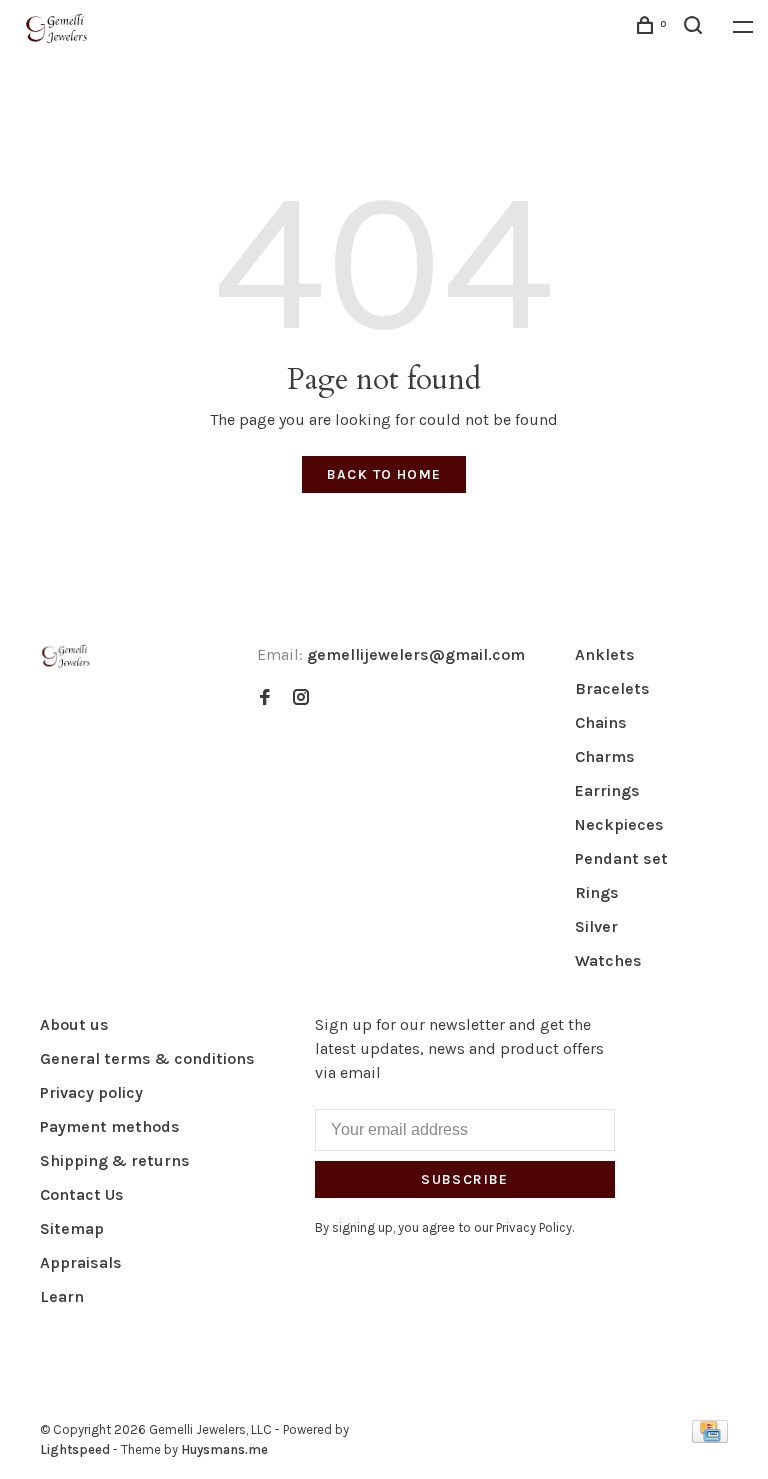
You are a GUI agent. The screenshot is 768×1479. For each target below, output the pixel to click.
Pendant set (621, 858)
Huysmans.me (224, 1449)
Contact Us (82, 1194)
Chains (601, 722)
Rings (597, 892)
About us (74, 1024)
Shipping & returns (115, 1160)
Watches (608, 960)
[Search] (696, 28)
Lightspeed (75, 1449)
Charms (605, 756)
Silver (596, 926)
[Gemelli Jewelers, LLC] (66, 656)
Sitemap (72, 1228)
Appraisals (81, 1262)
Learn (62, 1296)
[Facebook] (265, 698)
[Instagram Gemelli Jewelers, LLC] (301, 698)
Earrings (607, 790)
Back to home (384, 474)
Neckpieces (619, 824)
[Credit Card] (710, 1437)
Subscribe (465, 1179)
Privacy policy (91, 1092)
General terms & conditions (147, 1058)
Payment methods (110, 1126)
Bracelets (612, 688)
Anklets (605, 654)
